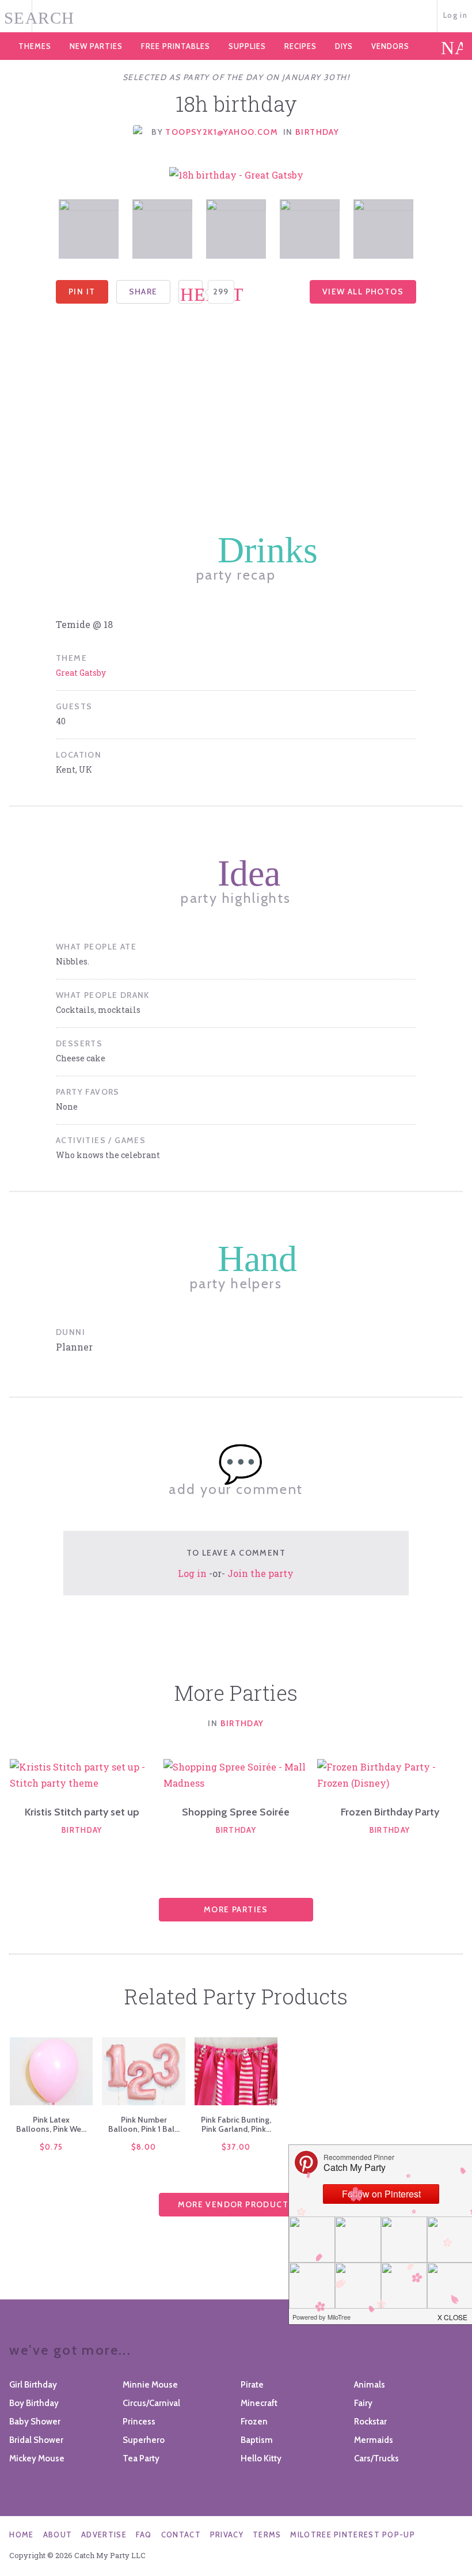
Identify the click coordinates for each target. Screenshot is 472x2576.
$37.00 (236, 2147)
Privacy (227, 2535)
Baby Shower (35, 2422)
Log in (455, 15)
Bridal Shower (36, 2440)
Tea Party (141, 2458)
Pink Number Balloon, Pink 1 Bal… (144, 2124)
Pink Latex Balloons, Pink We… (51, 2124)
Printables (176, 46)
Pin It (82, 292)
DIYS (344, 46)
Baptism (257, 2440)
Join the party (260, 1573)
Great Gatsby (81, 673)
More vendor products (236, 2204)
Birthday (317, 132)
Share (143, 292)
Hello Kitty (261, 2458)
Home (21, 2535)
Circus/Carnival (151, 2403)
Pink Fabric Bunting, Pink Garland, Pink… (236, 2124)
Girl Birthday (33, 2385)
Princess (139, 2422)
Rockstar (370, 2422)
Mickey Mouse (37, 2458)
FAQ (144, 2535)
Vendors (390, 46)
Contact (181, 2535)
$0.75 (52, 2147)
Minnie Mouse (150, 2385)
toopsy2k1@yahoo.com (222, 132)
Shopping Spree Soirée (236, 1812)
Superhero (144, 2440)
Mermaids (374, 2440)
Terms (267, 2535)
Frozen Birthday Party (390, 1812)
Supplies (247, 46)
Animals (370, 2385)
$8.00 (144, 2147)
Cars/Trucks (376, 2458)
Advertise (104, 2535)
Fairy (363, 2403)
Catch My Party (236, 17)
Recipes (300, 46)
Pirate (252, 2385)
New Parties (96, 46)
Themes (35, 46)
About (58, 2535)
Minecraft (259, 2403)
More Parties (236, 1909)
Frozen (254, 2422)
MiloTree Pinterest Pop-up (353, 2535)
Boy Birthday (34, 2403)
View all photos (363, 292)
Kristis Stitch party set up (82, 1812)
